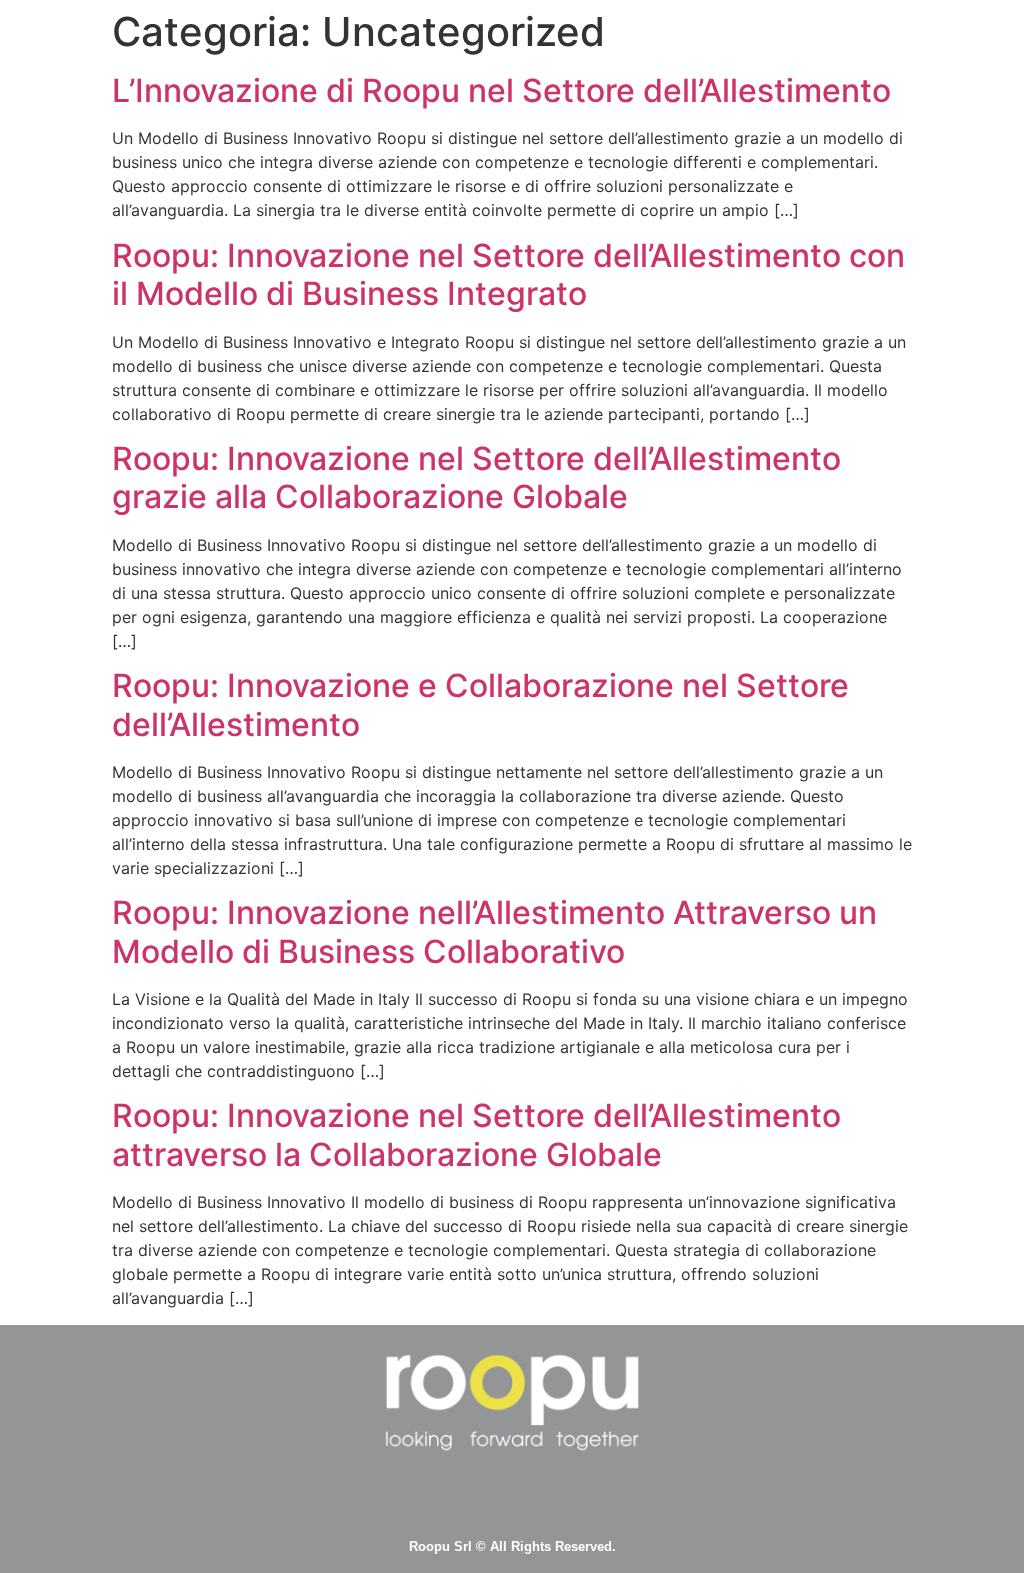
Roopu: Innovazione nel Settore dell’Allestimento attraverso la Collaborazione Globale (476, 1134)
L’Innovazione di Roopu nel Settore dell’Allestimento (501, 90)
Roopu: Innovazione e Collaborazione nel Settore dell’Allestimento (480, 704)
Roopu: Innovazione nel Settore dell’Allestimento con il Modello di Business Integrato (508, 274)
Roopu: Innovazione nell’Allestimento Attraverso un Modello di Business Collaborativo (494, 931)
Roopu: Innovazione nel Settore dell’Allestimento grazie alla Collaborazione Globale (476, 477)
